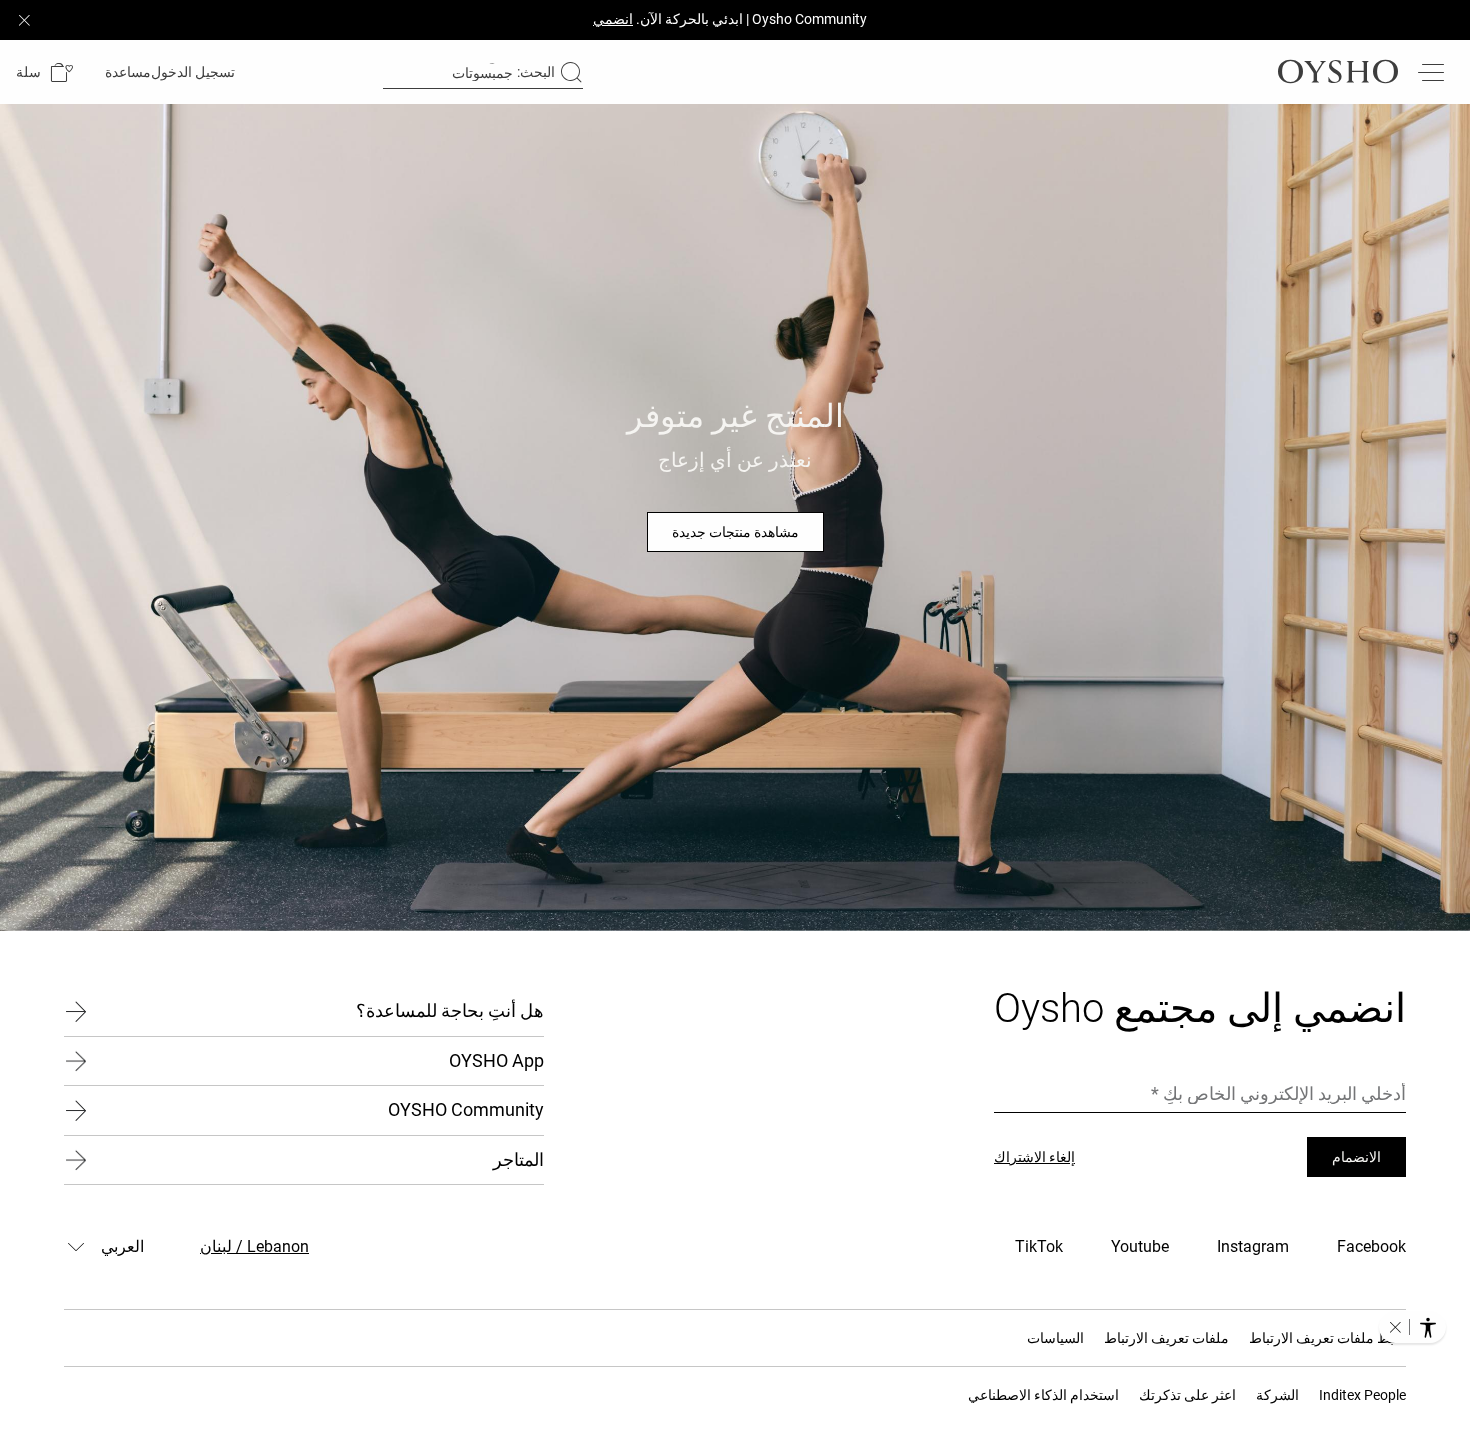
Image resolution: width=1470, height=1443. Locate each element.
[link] (195, 72)
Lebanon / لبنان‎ (254, 1246)
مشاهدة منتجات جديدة (735, 532)
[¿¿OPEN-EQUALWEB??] (1412, 1327)
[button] (44, 72)
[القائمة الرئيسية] (1430, 72)
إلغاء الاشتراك (1034, 1157)
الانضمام (1356, 1157)
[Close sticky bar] (24, 20)
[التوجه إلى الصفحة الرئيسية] (1338, 72)
